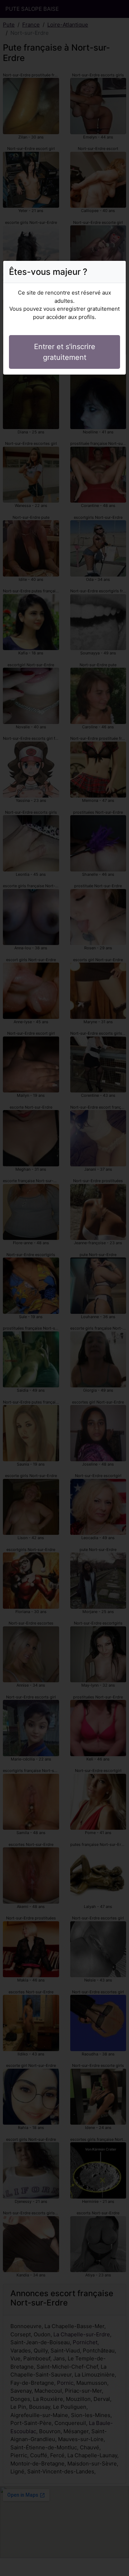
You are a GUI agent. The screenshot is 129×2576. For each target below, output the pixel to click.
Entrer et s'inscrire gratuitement (65, 352)
